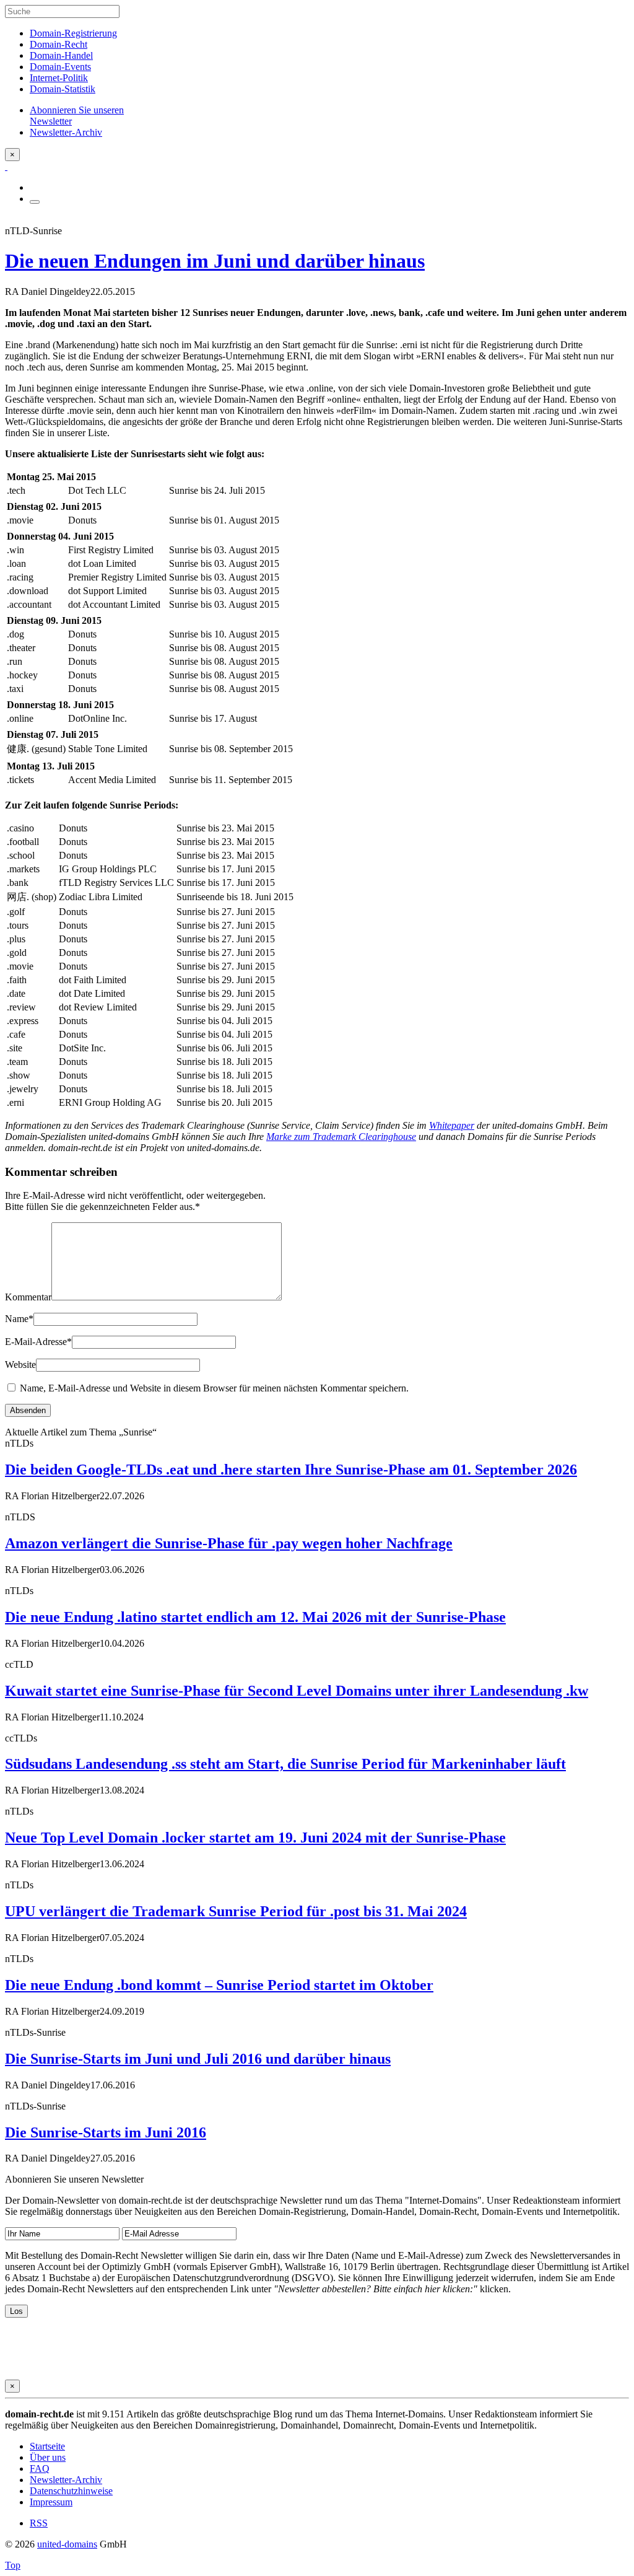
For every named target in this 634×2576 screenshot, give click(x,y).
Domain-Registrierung (73, 33)
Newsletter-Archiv (66, 2480)
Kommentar (28, 1297)
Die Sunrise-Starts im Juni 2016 (106, 2132)
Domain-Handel (61, 55)
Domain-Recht (59, 44)
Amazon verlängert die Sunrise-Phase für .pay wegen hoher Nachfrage (229, 1543)
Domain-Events (60, 67)
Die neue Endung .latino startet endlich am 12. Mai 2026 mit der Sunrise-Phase (255, 1617)
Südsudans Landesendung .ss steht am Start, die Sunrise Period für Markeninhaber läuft (285, 1764)
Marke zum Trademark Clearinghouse (341, 1137)
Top (13, 2565)
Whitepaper (452, 1125)
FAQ (40, 2469)
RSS (39, 2523)
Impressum (51, 2502)
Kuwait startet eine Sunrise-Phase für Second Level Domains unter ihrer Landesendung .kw (297, 1691)
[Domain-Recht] (6, 166)
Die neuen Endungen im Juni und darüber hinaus (215, 261)
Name (19, 1319)
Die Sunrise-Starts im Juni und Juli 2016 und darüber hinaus (198, 2059)
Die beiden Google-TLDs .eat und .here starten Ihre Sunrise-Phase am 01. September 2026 (291, 1470)
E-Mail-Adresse (38, 1342)
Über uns (48, 2457)
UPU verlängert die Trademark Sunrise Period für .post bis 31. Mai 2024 (236, 1911)
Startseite (47, 2446)
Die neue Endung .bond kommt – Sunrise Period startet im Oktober (219, 1985)
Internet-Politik (59, 78)
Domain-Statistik (63, 89)
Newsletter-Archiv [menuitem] (66, 132)
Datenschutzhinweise (71, 2491)
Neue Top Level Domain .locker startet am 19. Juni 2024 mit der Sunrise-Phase (255, 1838)
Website (20, 1365)
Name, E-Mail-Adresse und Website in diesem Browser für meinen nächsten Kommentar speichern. (214, 1388)
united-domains (67, 2544)
